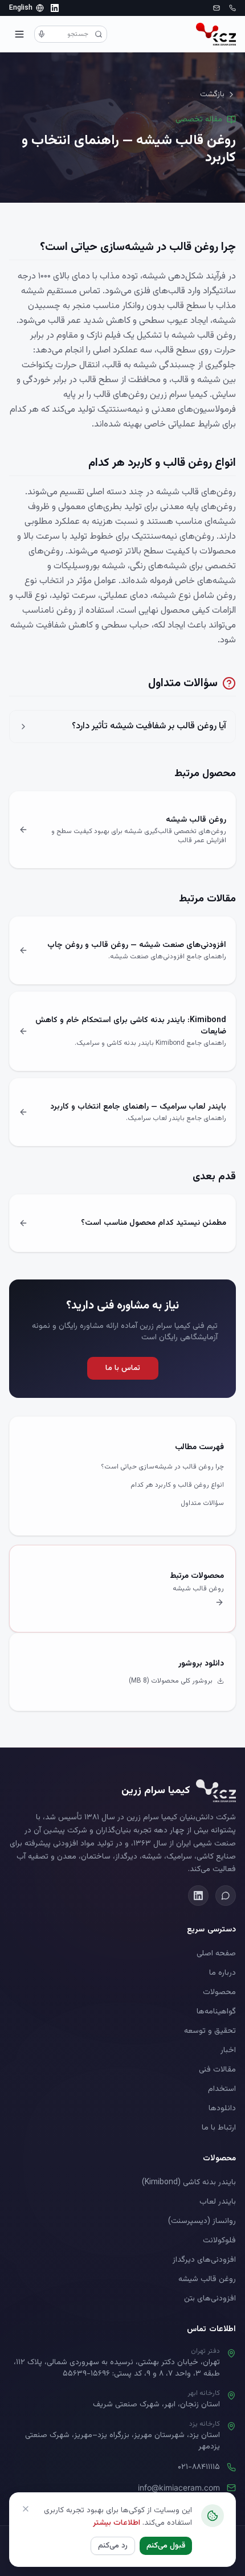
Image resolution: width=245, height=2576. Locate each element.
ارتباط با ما (219, 2128)
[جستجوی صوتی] (42, 34)
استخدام (222, 2089)
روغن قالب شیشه (207, 2279)
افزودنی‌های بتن (210, 2299)
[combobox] (71, 34)
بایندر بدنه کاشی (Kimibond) (189, 2183)
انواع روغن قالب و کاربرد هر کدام (177, 1485)
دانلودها (222, 2109)
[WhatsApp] (226, 1896)
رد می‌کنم (113, 2546)
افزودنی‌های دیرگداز (204, 2260)
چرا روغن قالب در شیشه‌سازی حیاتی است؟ (162, 1467)
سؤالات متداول (202, 1503)
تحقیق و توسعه (210, 2031)
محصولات (219, 1992)
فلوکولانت (219, 2241)
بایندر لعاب (218, 2202)
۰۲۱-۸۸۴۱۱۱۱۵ (199, 2467)
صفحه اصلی (216, 1954)
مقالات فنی (217, 2070)
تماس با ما (123, 1368)
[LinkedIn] (55, 8)
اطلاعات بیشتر (117, 2523)
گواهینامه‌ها (216, 2012)
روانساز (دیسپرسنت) (202, 2221)
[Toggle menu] (19, 34)
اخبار (228, 2050)
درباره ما (222, 1973)
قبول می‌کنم (166, 2546)
